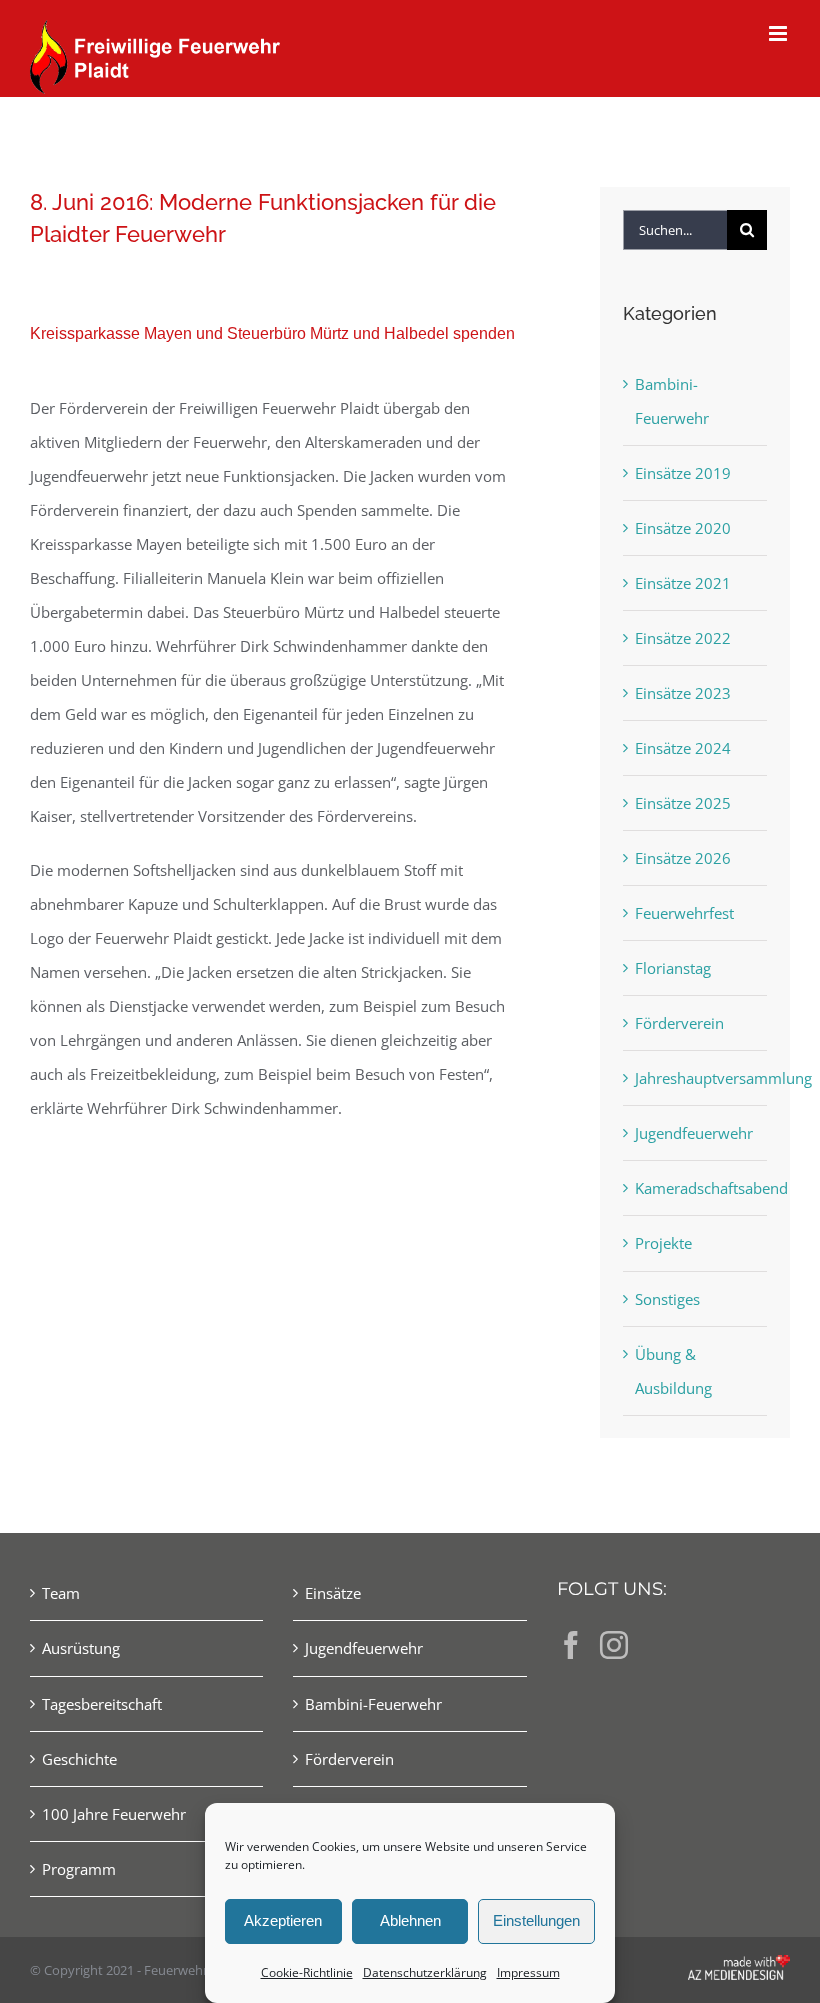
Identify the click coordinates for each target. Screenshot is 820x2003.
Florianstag (673, 968)
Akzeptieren (283, 1920)
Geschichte (79, 1759)
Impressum (528, 1972)
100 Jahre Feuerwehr (114, 1814)
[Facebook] (571, 1645)
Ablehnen (410, 1920)
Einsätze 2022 (683, 638)
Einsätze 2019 (683, 473)
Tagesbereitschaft (102, 1704)
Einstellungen (536, 1920)
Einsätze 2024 (683, 748)
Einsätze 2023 (683, 693)
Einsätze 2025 (683, 803)
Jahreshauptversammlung (696, 1078)
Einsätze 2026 (683, 858)
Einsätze (333, 1593)
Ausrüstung (81, 1648)
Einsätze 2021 (683, 583)
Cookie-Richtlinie (307, 1972)
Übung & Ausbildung (673, 1371)
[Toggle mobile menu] (779, 33)
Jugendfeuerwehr (694, 1133)
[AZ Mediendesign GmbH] (739, 1969)
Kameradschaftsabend (696, 1188)
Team (61, 1593)
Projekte (663, 1243)
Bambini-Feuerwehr (672, 401)
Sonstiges (667, 1299)
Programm (79, 1869)
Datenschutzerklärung (425, 1972)
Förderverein (679, 1023)
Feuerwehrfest (684, 913)
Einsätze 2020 (683, 528)
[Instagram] (614, 1645)
